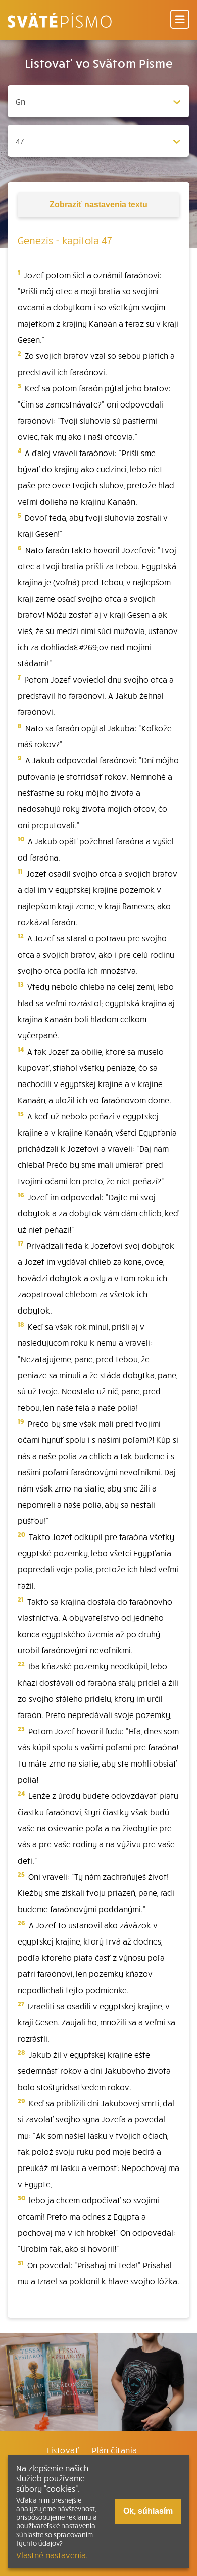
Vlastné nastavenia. (52, 2555)
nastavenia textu (98, 205)
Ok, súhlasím (148, 2511)
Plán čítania (115, 2450)
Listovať (63, 2450)
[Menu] (180, 20)
